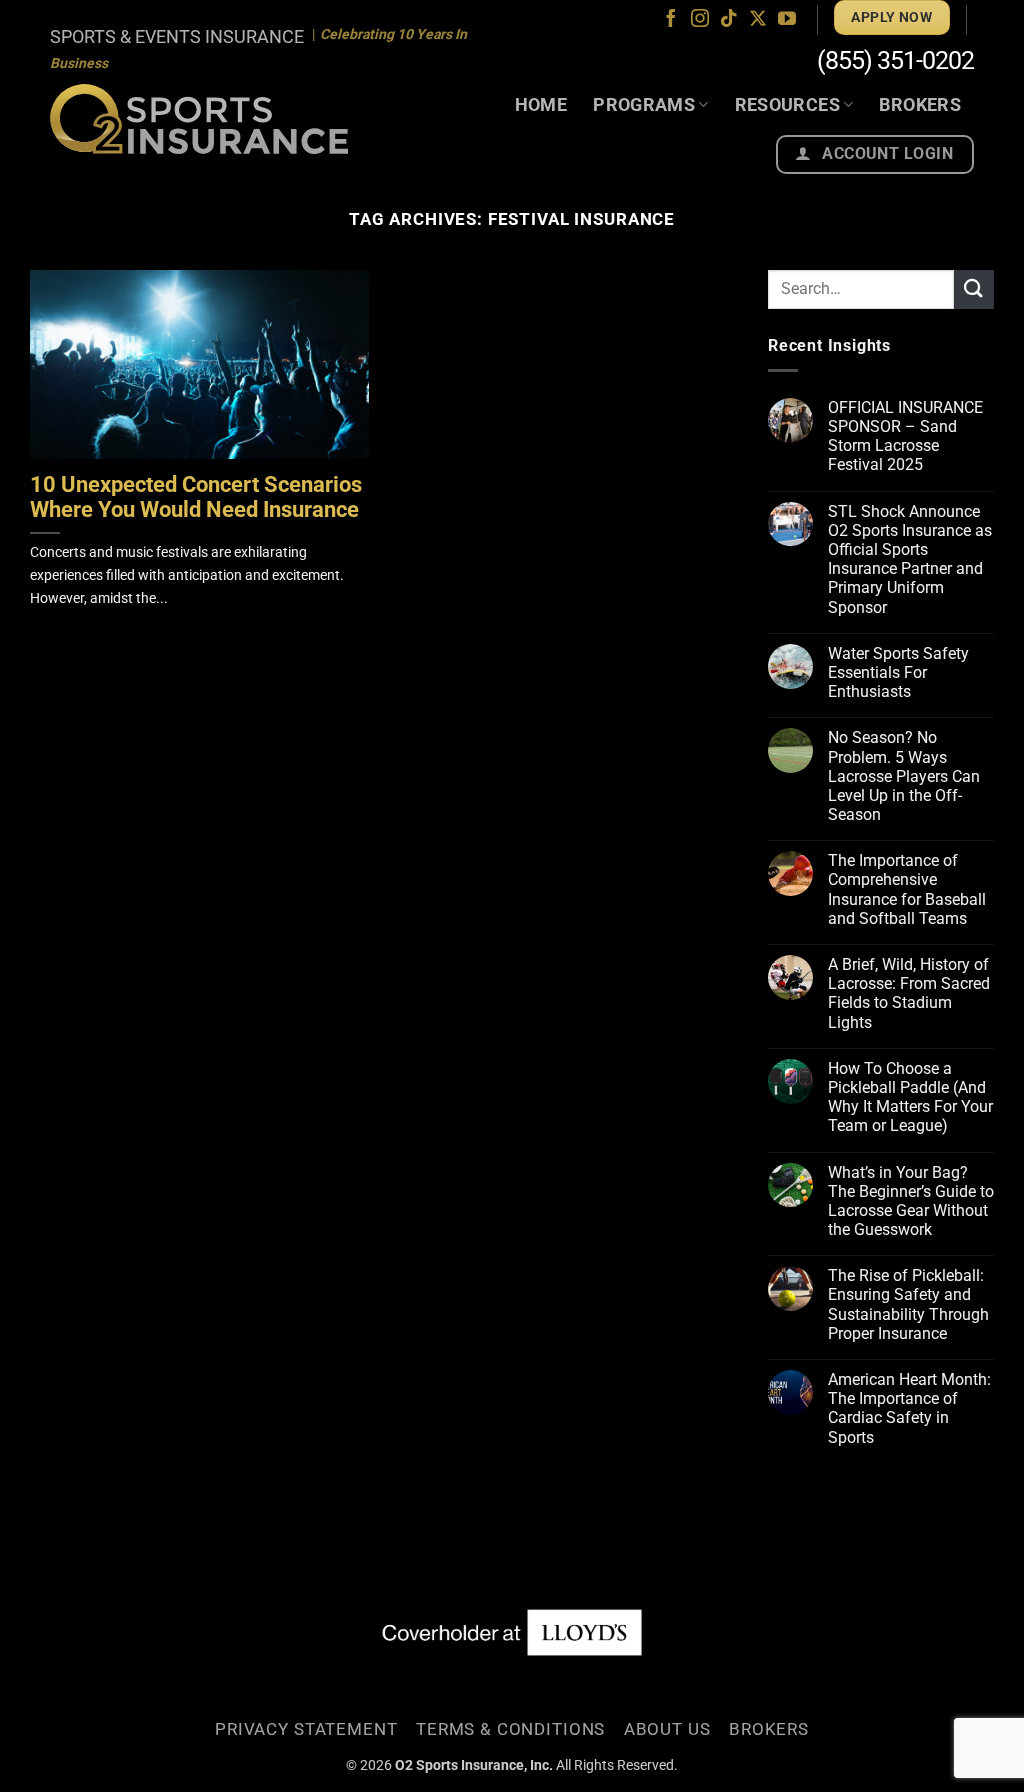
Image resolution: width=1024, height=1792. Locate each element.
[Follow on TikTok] (729, 20)
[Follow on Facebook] (671, 20)
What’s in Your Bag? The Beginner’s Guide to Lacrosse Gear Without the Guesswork (911, 1201)
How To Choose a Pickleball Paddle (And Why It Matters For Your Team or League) (910, 1097)
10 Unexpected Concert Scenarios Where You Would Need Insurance (196, 497)
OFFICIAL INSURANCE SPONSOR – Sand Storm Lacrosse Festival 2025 (905, 436)
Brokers (920, 104)
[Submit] (974, 289)
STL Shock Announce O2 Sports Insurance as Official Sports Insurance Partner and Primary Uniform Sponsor (910, 559)
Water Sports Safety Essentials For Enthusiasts (898, 672)
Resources (787, 104)
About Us (667, 1729)
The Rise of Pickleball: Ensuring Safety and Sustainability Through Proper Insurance (908, 1304)
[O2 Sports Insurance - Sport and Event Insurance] (199, 119)
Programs (644, 104)
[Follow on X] (758, 20)
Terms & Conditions (510, 1729)
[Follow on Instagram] (700, 20)
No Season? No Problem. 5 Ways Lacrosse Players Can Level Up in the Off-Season (904, 776)
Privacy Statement (306, 1729)
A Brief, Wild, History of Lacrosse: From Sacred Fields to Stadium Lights (909, 993)
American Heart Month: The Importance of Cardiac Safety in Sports (909, 1408)
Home (541, 104)
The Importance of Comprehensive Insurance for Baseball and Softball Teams (907, 889)
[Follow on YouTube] (787, 20)
